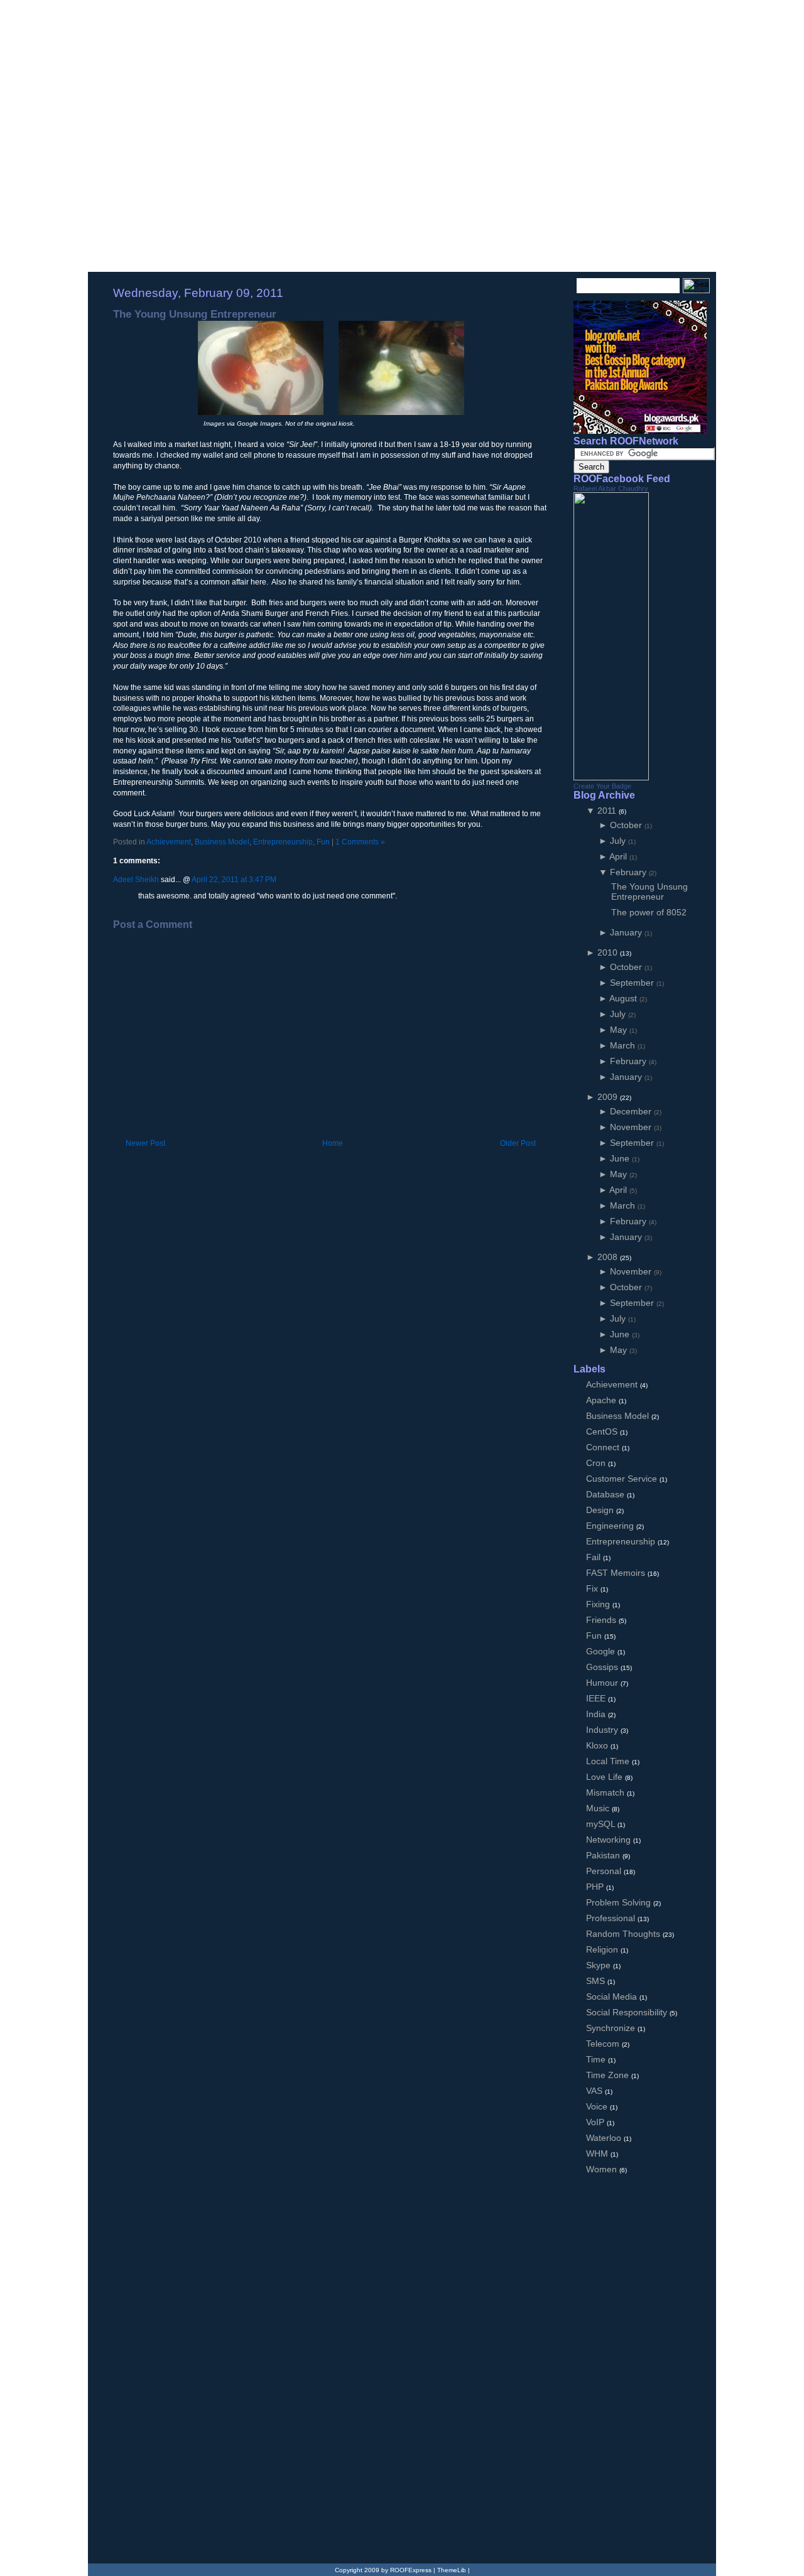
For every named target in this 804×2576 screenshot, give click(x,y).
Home (333, 1143)
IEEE (597, 1698)
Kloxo (598, 1745)
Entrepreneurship (283, 842)
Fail (595, 1557)
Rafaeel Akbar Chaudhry (611, 488)
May (620, 1030)
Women (603, 2169)
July (619, 841)
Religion (603, 1949)
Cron (597, 1463)
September (633, 983)
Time (597, 2059)
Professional (612, 1918)
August (624, 998)
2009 (609, 1097)
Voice (598, 2106)
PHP (596, 1887)
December (632, 1111)
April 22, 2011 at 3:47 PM (234, 880)
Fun (323, 842)
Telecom (604, 2044)
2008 (609, 1257)
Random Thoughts (624, 1934)
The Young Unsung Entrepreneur (195, 314)
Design (601, 1510)
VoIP (596, 2122)
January (627, 932)
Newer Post (145, 1143)
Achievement (169, 842)
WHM (598, 2153)
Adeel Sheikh (136, 880)
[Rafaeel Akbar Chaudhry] (611, 777)
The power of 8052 (649, 912)
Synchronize (612, 2028)
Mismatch (606, 1792)
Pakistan (604, 1855)
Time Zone (609, 2075)
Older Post (518, 1143)
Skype (600, 1965)
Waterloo (605, 2138)
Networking (610, 1840)
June (621, 1158)
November (632, 1127)
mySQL (602, 1824)
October (627, 825)
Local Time (609, 1761)
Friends (602, 1620)
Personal (605, 1871)
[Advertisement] (260, 1125)
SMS (597, 1981)
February (629, 872)
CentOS (603, 1431)
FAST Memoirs (617, 1573)
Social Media (613, 1997)
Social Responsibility (628, 2012)
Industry (603, 1730)
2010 (609, 952)
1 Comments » (360, 842)
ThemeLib (452, 2570)
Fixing (599, 1604)
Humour (603, 1683)
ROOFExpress (182, 26)
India (597, 1714)
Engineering (611, 1526)
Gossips (603, 1667)
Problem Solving (620, 1902)
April (619, 856)
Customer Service (623, 1479)
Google (602, 1651)
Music (599, 1808)
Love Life (606, 1777)
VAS (595, 2091)
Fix (593, 1588)
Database (606, 1494)
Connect (604, 1447)
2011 (608, 811)
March (624, 1045)
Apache (602, 1400)
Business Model (222, 842)
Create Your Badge (602, 786)
